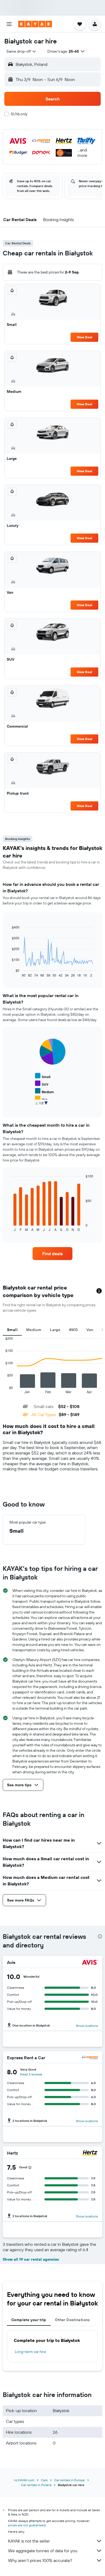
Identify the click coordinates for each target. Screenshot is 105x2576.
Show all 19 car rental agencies (31, 2259)
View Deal (84, 337)
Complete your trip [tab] (29, 2320)
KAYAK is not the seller (29, 2541)
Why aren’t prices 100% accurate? (40, 2560)
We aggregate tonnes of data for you (43, 2551)
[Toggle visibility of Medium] (44, 1091)
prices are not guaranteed (27, 2525)
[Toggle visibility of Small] (43, 1076)
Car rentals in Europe (69, 2480)
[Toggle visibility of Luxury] (44, 1106)
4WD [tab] (73, 1330)
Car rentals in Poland (36, 2485)
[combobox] (22, 51)
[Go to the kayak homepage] (35, 24)
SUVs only (19, 114)
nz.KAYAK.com (24, 2480)
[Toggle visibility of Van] (41, 1099)
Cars (44, 2480)
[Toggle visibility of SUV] (42, 1084)
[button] (9, 24)
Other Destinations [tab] (72, 2320)
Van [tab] (90, 1330)
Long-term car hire (30, 2352)
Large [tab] (55, 1330)
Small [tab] (12, 1330)
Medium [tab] (34, 1330)
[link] (52, 1254)
